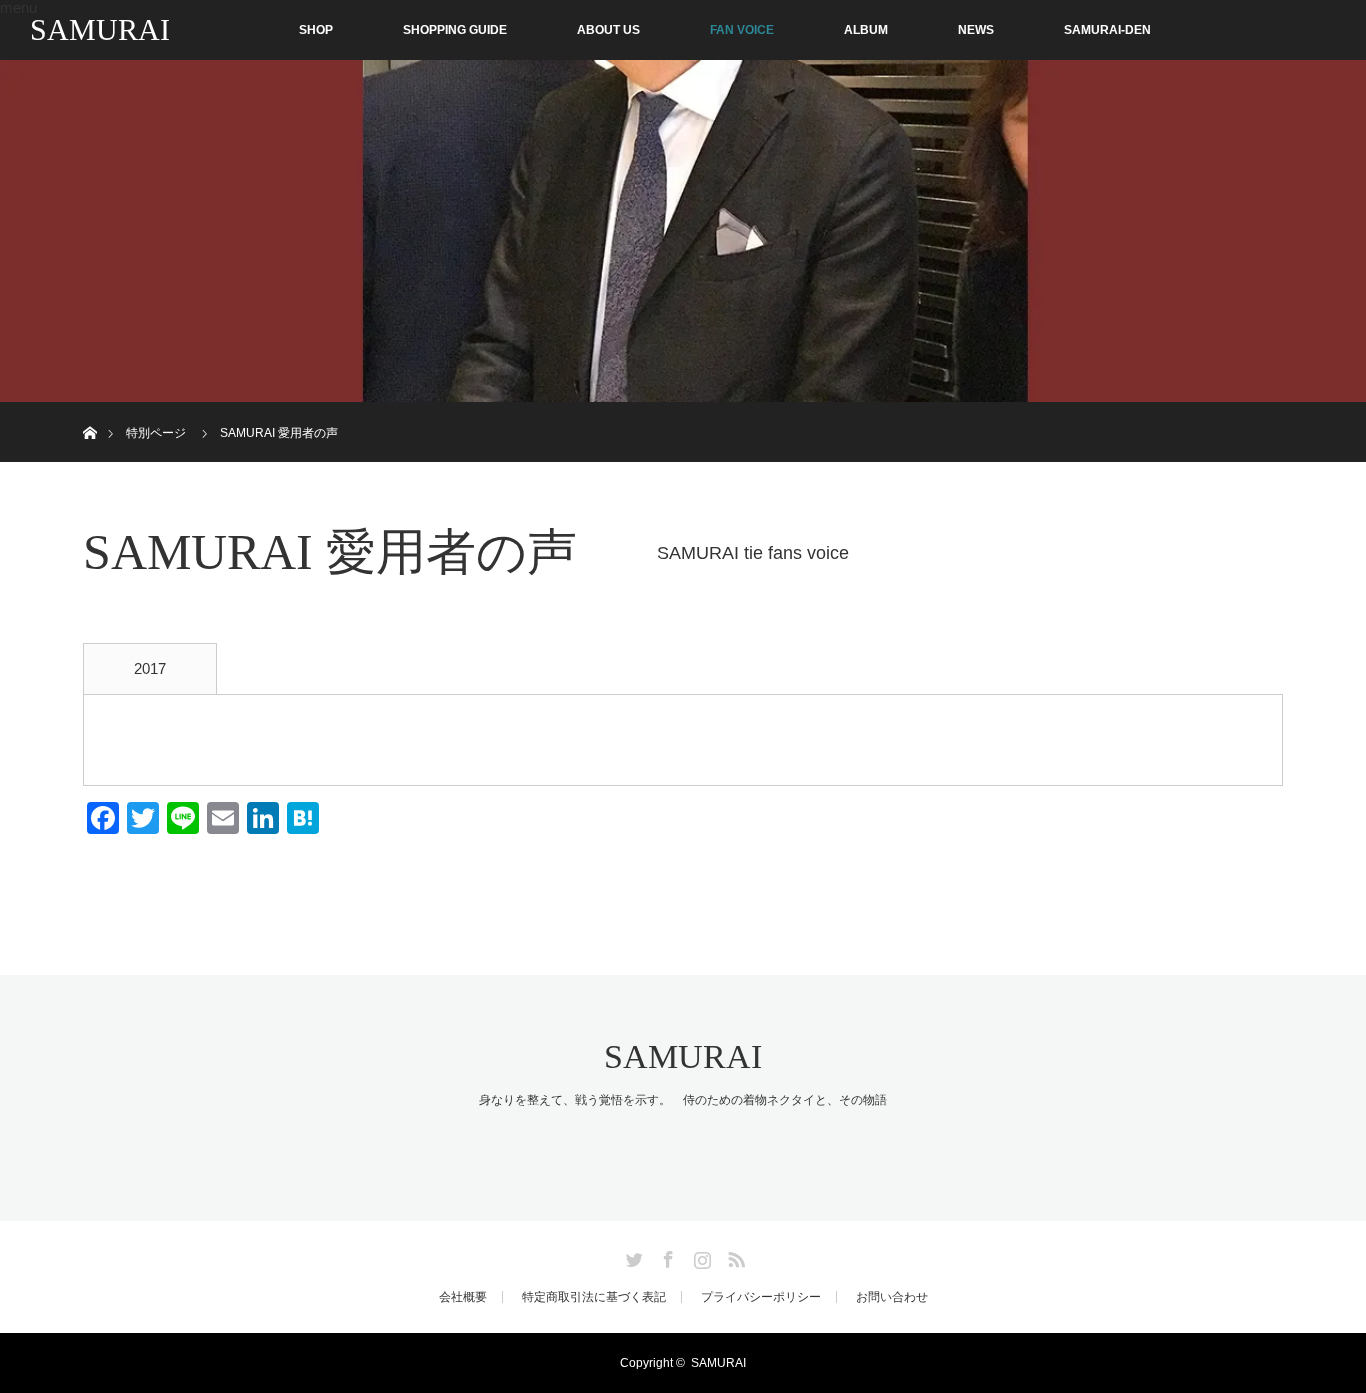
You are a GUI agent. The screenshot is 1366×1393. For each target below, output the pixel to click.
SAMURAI (100, 29)
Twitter (632, 1256)
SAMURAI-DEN (1107, 30)
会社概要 (463, 1297)
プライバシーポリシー (761, 1297)
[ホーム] (89, 409)
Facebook (666, 1256)
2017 (150, 668)
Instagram (700, 1256)
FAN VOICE (742, 30)
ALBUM (866, 30)
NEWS (976, 30)
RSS (734, 1256)
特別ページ (156, 433)
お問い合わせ (892, 1297)
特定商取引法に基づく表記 (594, 1297)
